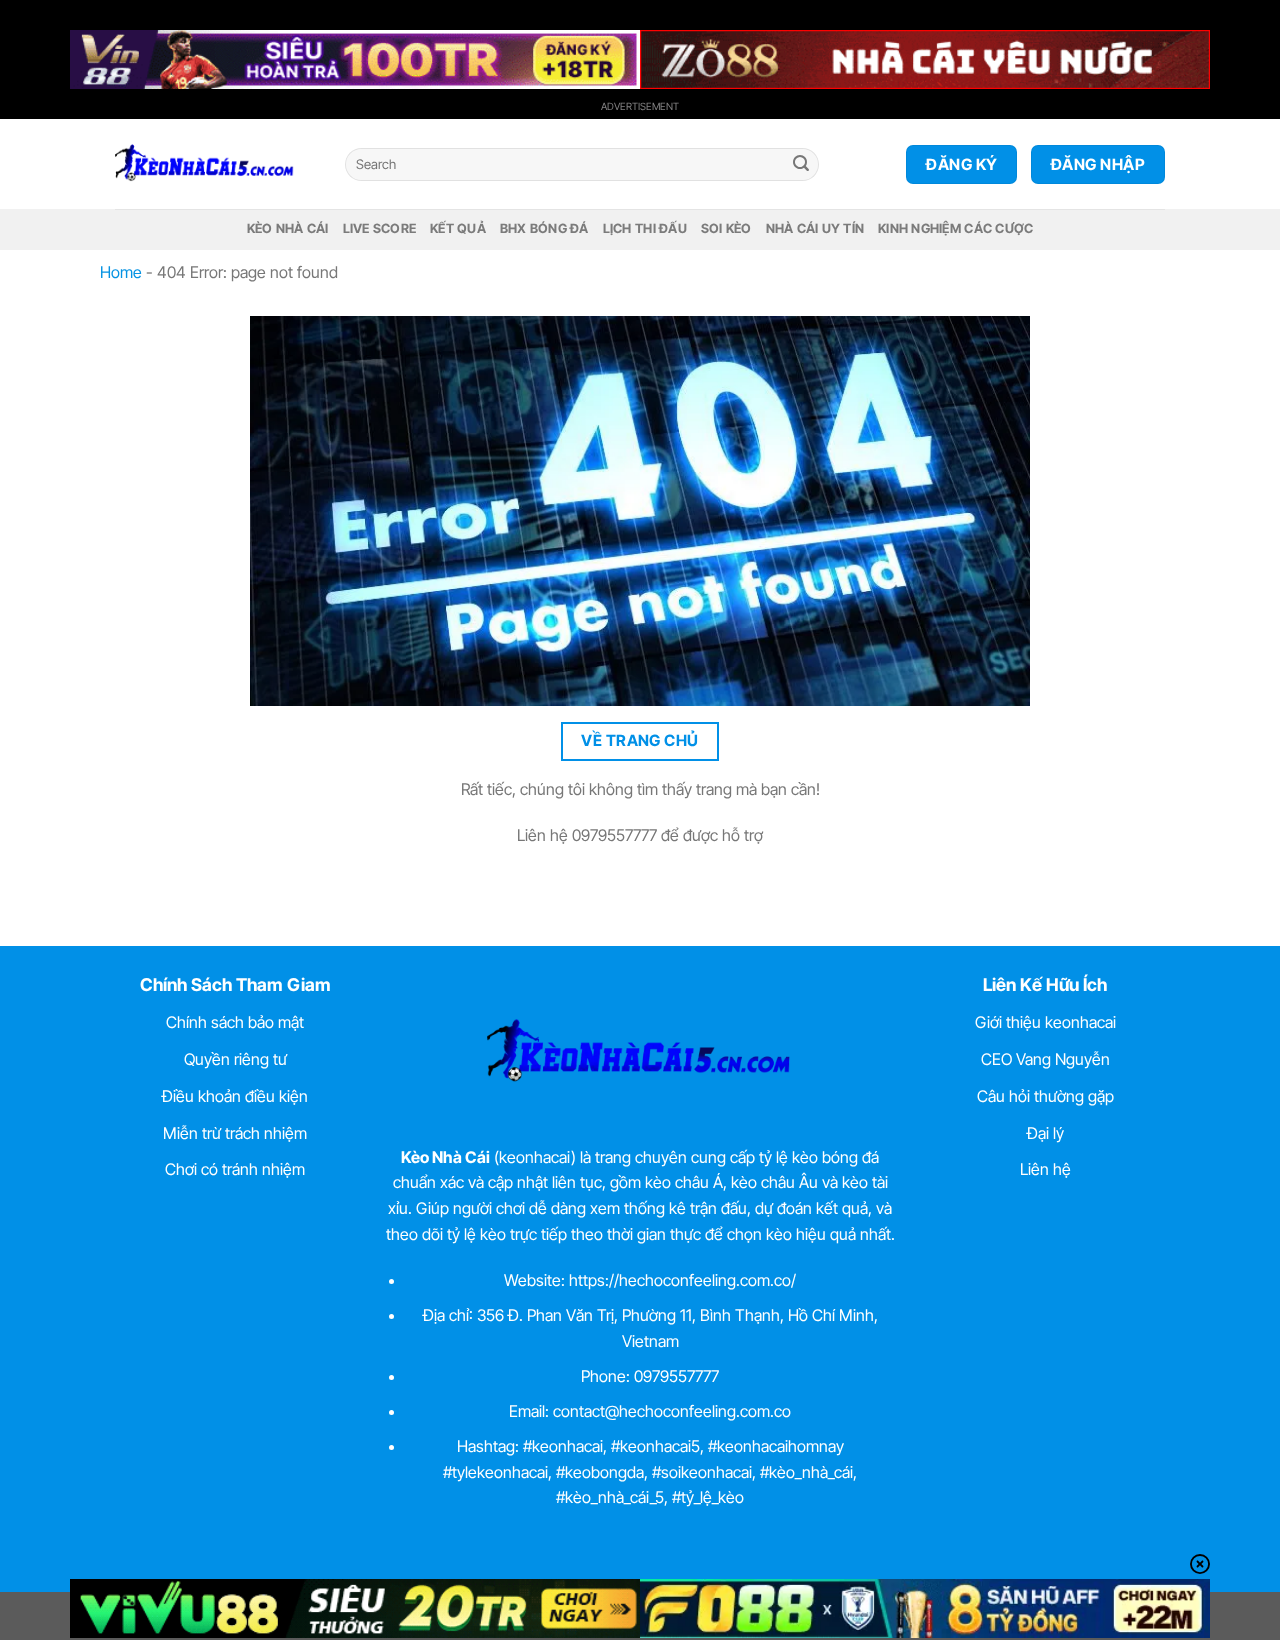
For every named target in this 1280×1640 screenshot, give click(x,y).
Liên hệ (1045, 1169)
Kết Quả (458, 228)
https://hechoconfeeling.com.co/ (682, 1280)
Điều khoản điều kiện (235, 1096)
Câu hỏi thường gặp (1045, 1096)
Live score (380, 228)
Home (121, 272)
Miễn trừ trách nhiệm (235, 1133)
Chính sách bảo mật (235, 1022)
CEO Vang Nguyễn (1045, 1059)
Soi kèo (726, 228)
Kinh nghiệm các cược (955, 228)
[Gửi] (801, 165)
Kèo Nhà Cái (288, 228)
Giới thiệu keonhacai (1045, 1022)
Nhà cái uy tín (815, 228)
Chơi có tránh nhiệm (235, 1169)
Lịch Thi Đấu (645, 228)
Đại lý (1045, 1133)
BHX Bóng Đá (544, 228)
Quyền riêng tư (235, 1059)
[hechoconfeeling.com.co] (215, 164)
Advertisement (640, 106)
